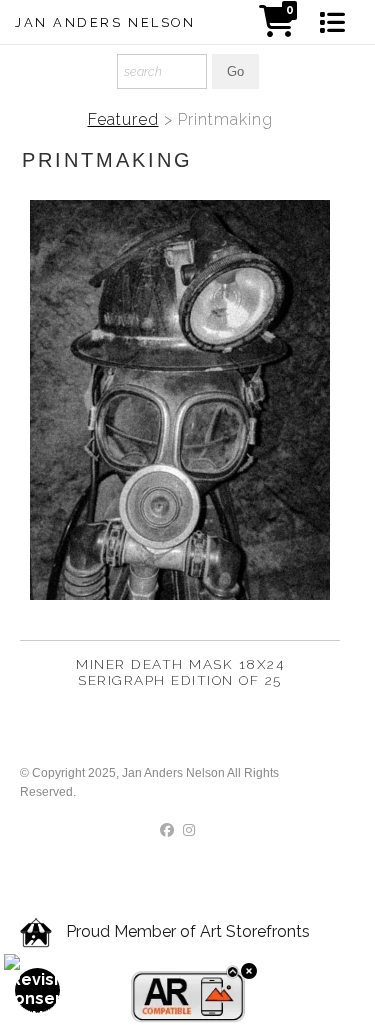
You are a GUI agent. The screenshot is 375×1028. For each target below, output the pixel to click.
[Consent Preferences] (38, 990)
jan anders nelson (105, 22)
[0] (277, 27)
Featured (123, 119)
